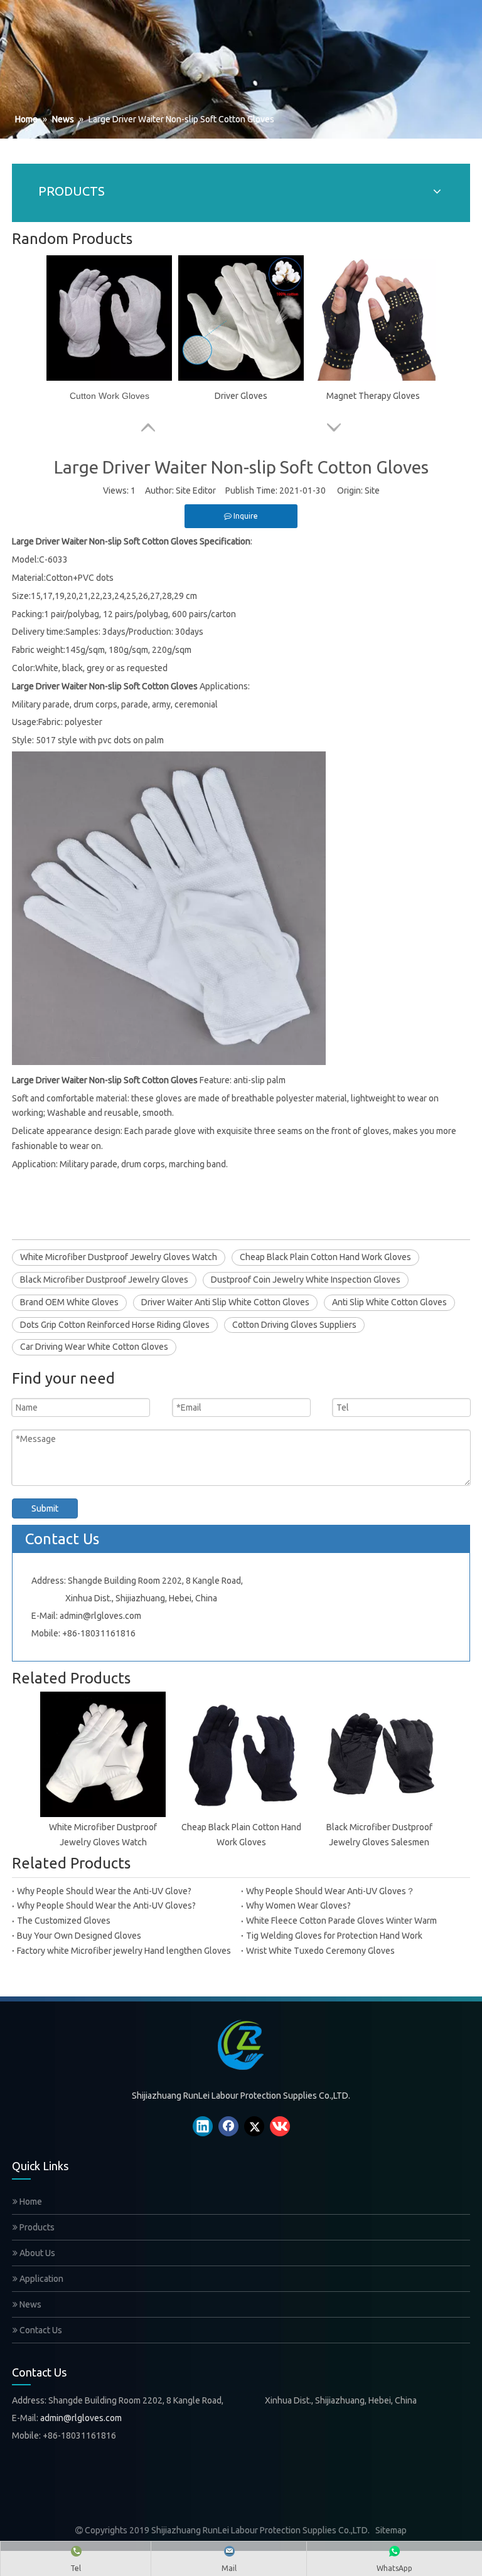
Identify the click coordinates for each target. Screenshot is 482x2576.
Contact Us (40, 2330)
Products (36, 2227)
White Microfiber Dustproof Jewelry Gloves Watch (119, 1257)
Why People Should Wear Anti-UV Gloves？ (330, 1891)
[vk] (280, 2126)
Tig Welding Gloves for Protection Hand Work (334, 1936)
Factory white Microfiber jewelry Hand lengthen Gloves (124, 1951)
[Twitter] (254, 2126)
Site (372, 490)
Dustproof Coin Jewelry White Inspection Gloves (306, 1280)
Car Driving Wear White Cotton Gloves (94, 1347)
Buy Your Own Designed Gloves (79, 1936)
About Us (36, 2253)
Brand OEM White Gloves (69, 1302)
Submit (45, 1508)
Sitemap (391, 2530)
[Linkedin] (203, 2126)
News (29, 2304)
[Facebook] (228, 2126)
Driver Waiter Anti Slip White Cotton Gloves (225, 1302)
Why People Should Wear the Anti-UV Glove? (104, 1891)
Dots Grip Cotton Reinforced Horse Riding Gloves (115, 1325)
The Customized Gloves (64, 1921)
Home (30, 2202)
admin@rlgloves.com (100, 1616)
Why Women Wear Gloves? (298, 1905)
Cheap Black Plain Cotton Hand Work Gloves (325, 1257)
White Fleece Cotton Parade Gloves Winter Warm (341, 1921)
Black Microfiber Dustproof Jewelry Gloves (104, 1280)
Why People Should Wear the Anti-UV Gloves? (106, 1905)
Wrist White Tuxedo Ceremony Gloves (320, 1951)
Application (40, 2279)
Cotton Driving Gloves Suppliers (294, 1325)
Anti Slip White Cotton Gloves (389, 1302)
